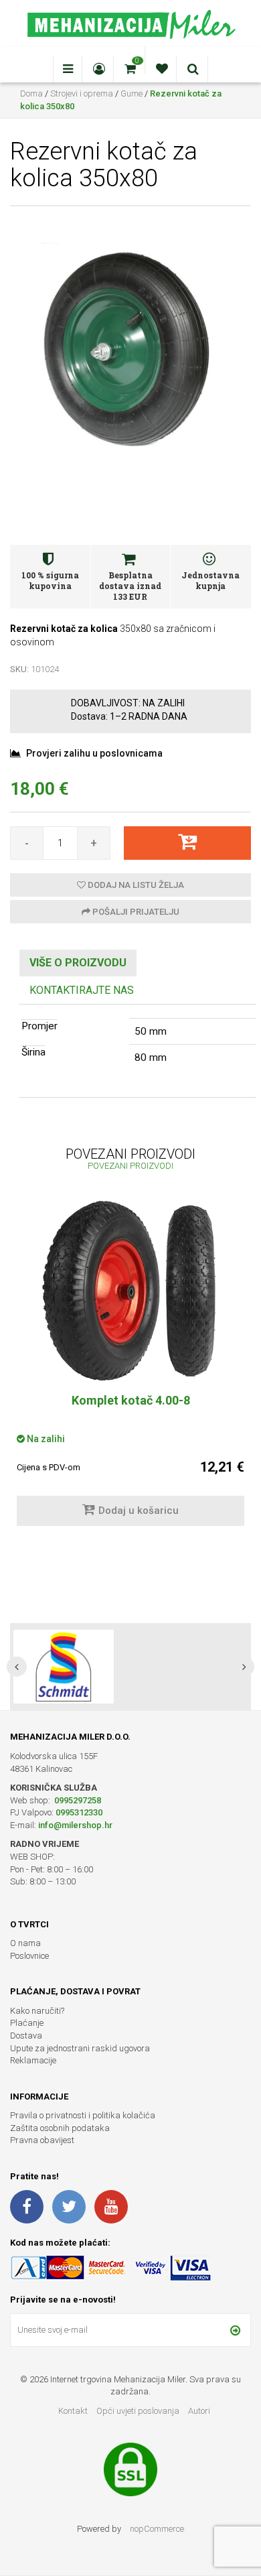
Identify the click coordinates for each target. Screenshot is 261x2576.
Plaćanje (27, 2023)
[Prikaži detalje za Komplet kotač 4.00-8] (130, 1291)
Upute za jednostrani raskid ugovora (80, 2048)
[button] (17, 1667)
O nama (25, 1943)
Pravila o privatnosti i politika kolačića (83, 2115)
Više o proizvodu (78, 963)
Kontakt (73, 2411)
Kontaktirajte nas (82, 990)
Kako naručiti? (37, 2011)
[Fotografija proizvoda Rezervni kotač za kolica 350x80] (130, 347)
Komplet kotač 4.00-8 (131, 1400)
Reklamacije (33, 2060)
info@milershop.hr (75, 1825)
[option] (130, 1370)
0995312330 (79, 1812)
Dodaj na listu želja (135, 885)
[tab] (78, 963)
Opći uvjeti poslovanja (139, 2411)
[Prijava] (235, 2330)
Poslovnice (29, 1956)
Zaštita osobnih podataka (60, 2128)
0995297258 (77, 1800)
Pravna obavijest (42, 2140)
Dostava (26, 2036)
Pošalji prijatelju (135, 912)
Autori (199, 2411)
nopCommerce (157, 2529)
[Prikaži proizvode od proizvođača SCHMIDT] (64, 1667)
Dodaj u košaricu (139, 1510)
